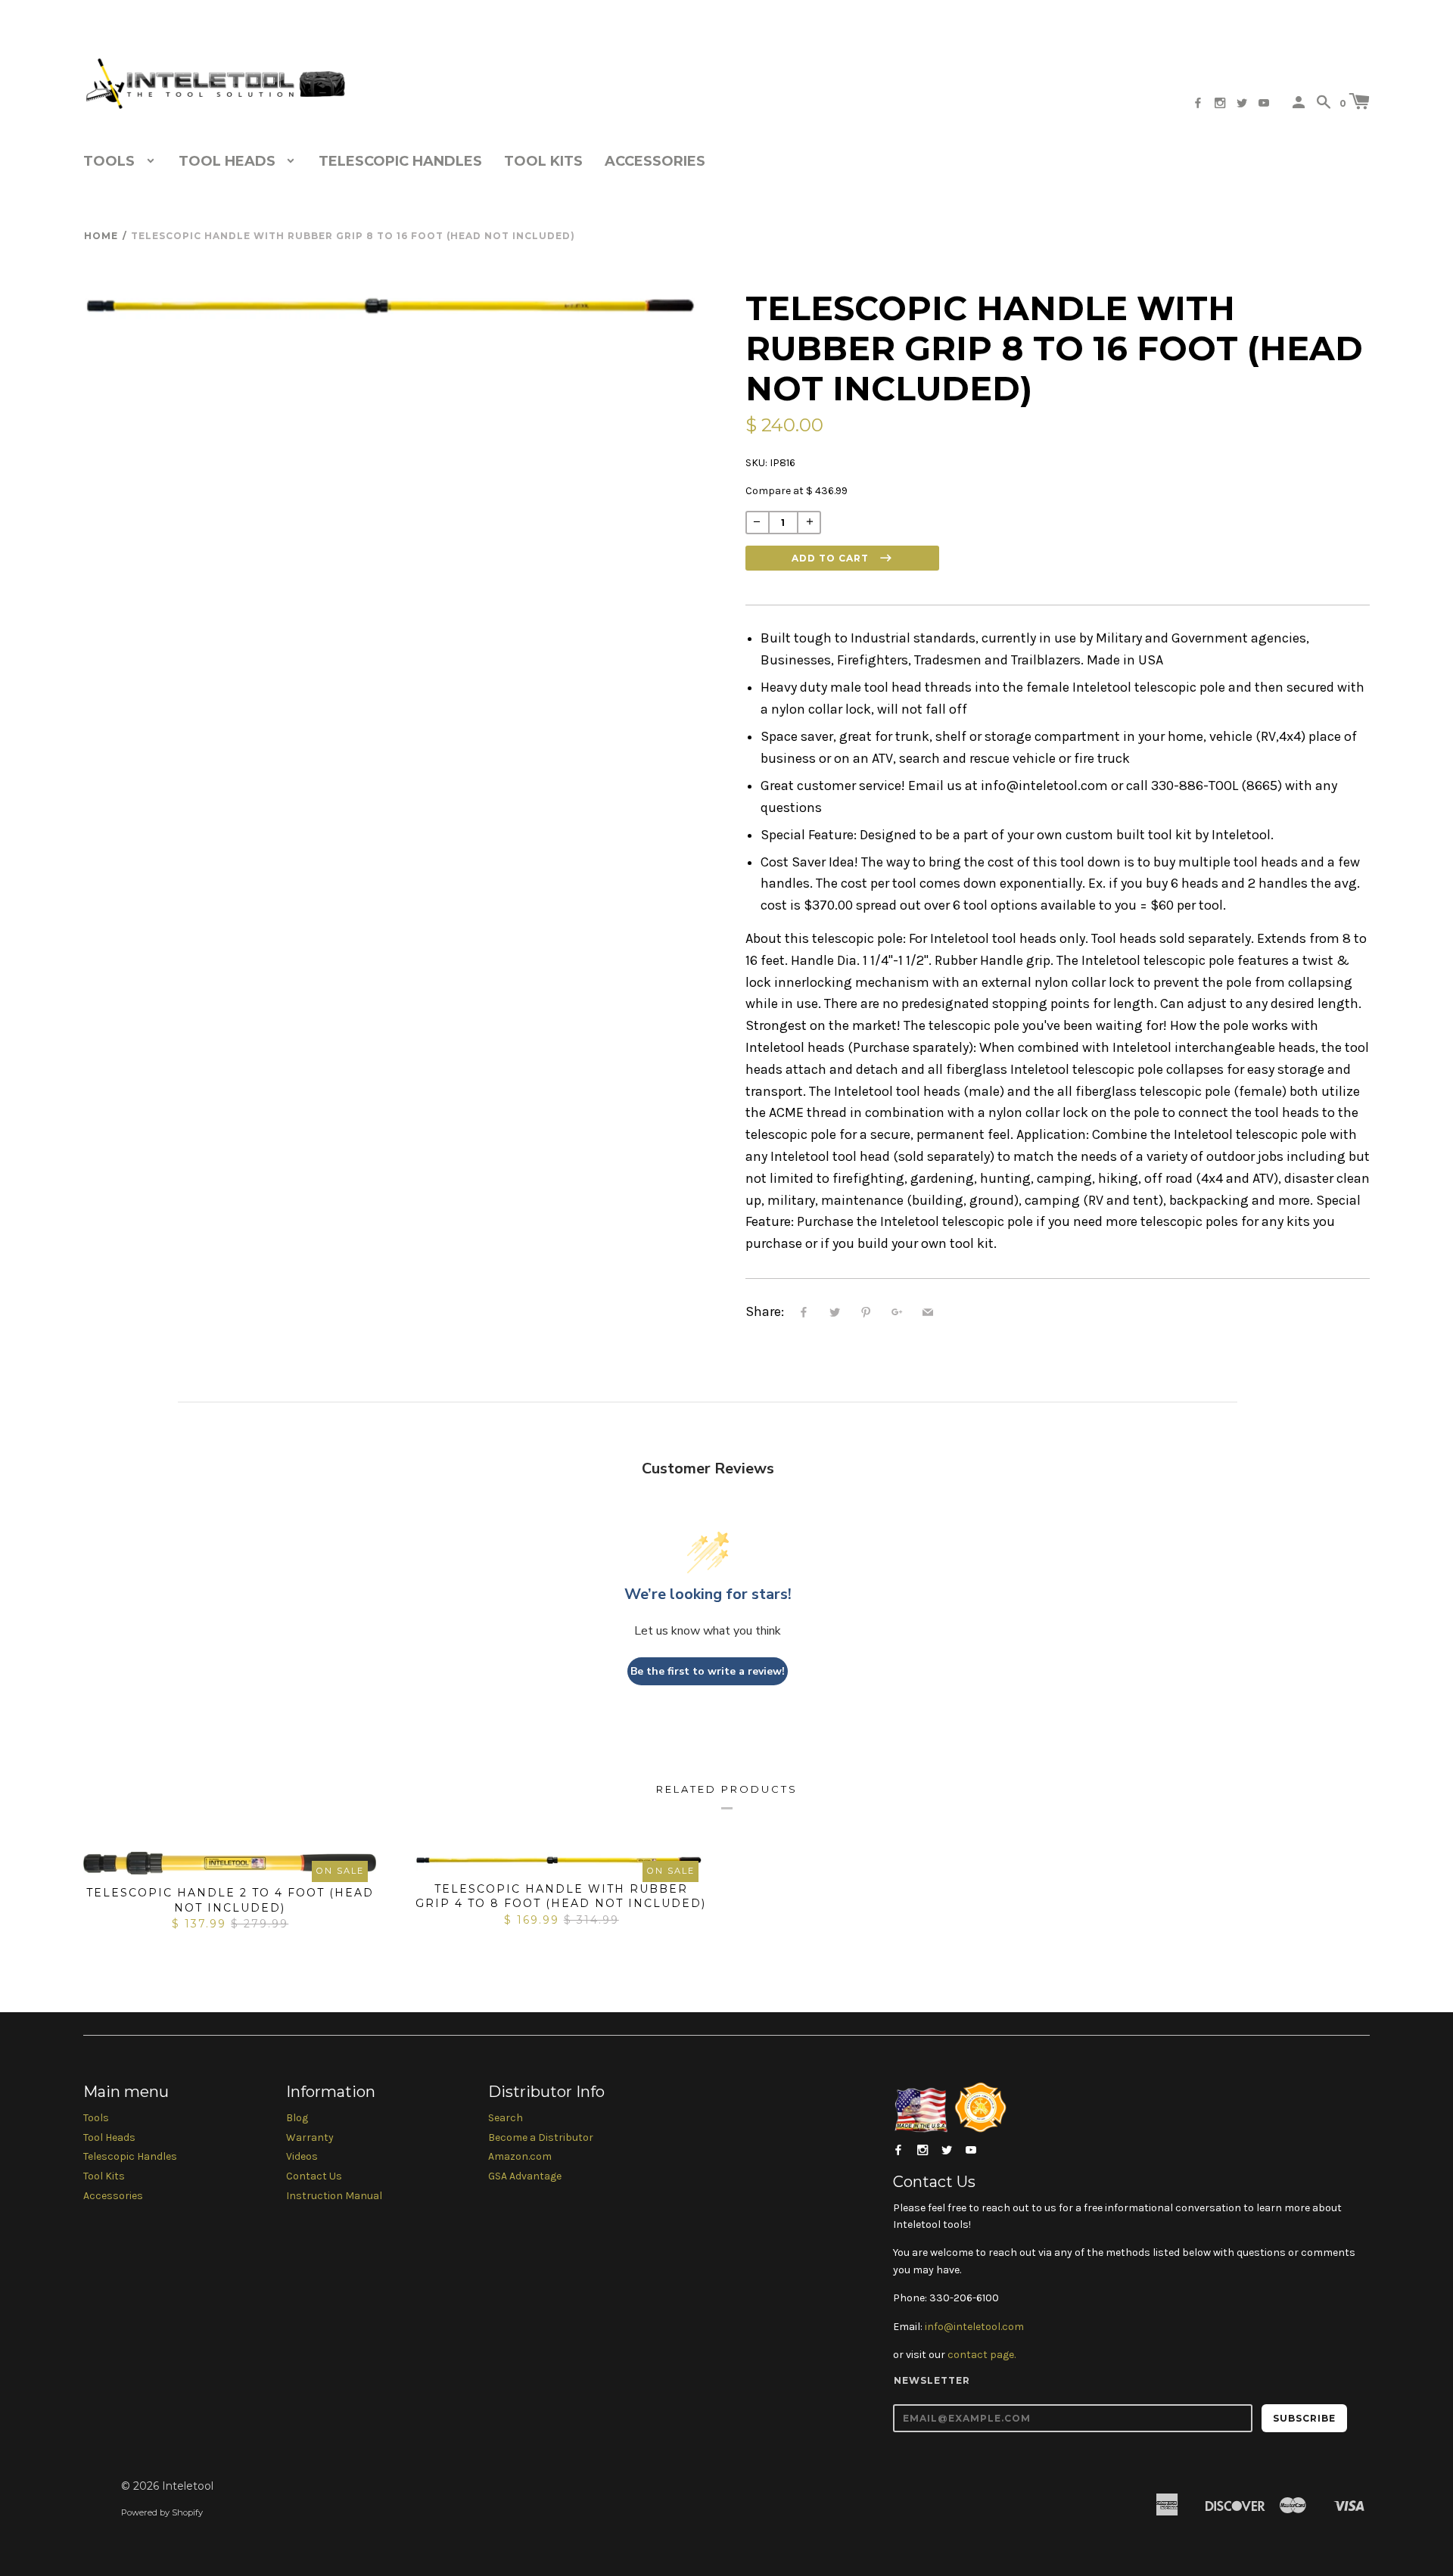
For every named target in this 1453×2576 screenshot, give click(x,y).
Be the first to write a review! (708, 1671)
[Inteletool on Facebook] (1198, 103)
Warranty (310, 2137)
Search (506, 2118)
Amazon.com (520, 2156)
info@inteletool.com (974, 2327)
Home (101, 236)
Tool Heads (109, 2137)
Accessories (655, 161)
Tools (96, 2118)
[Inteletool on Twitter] (1242, 103)
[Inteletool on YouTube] (1264, 103)
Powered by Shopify (162, 2512)
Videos (302, 2156)
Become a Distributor (541, 2137)
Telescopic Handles (400, 161)
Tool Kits (543, 161)
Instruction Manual (334, 2196)
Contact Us (314, 2176)
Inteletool (188, 2486)
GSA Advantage (525, 2176)
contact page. (982, 2355)
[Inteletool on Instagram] (1220, 103)
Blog (297, 2118)
